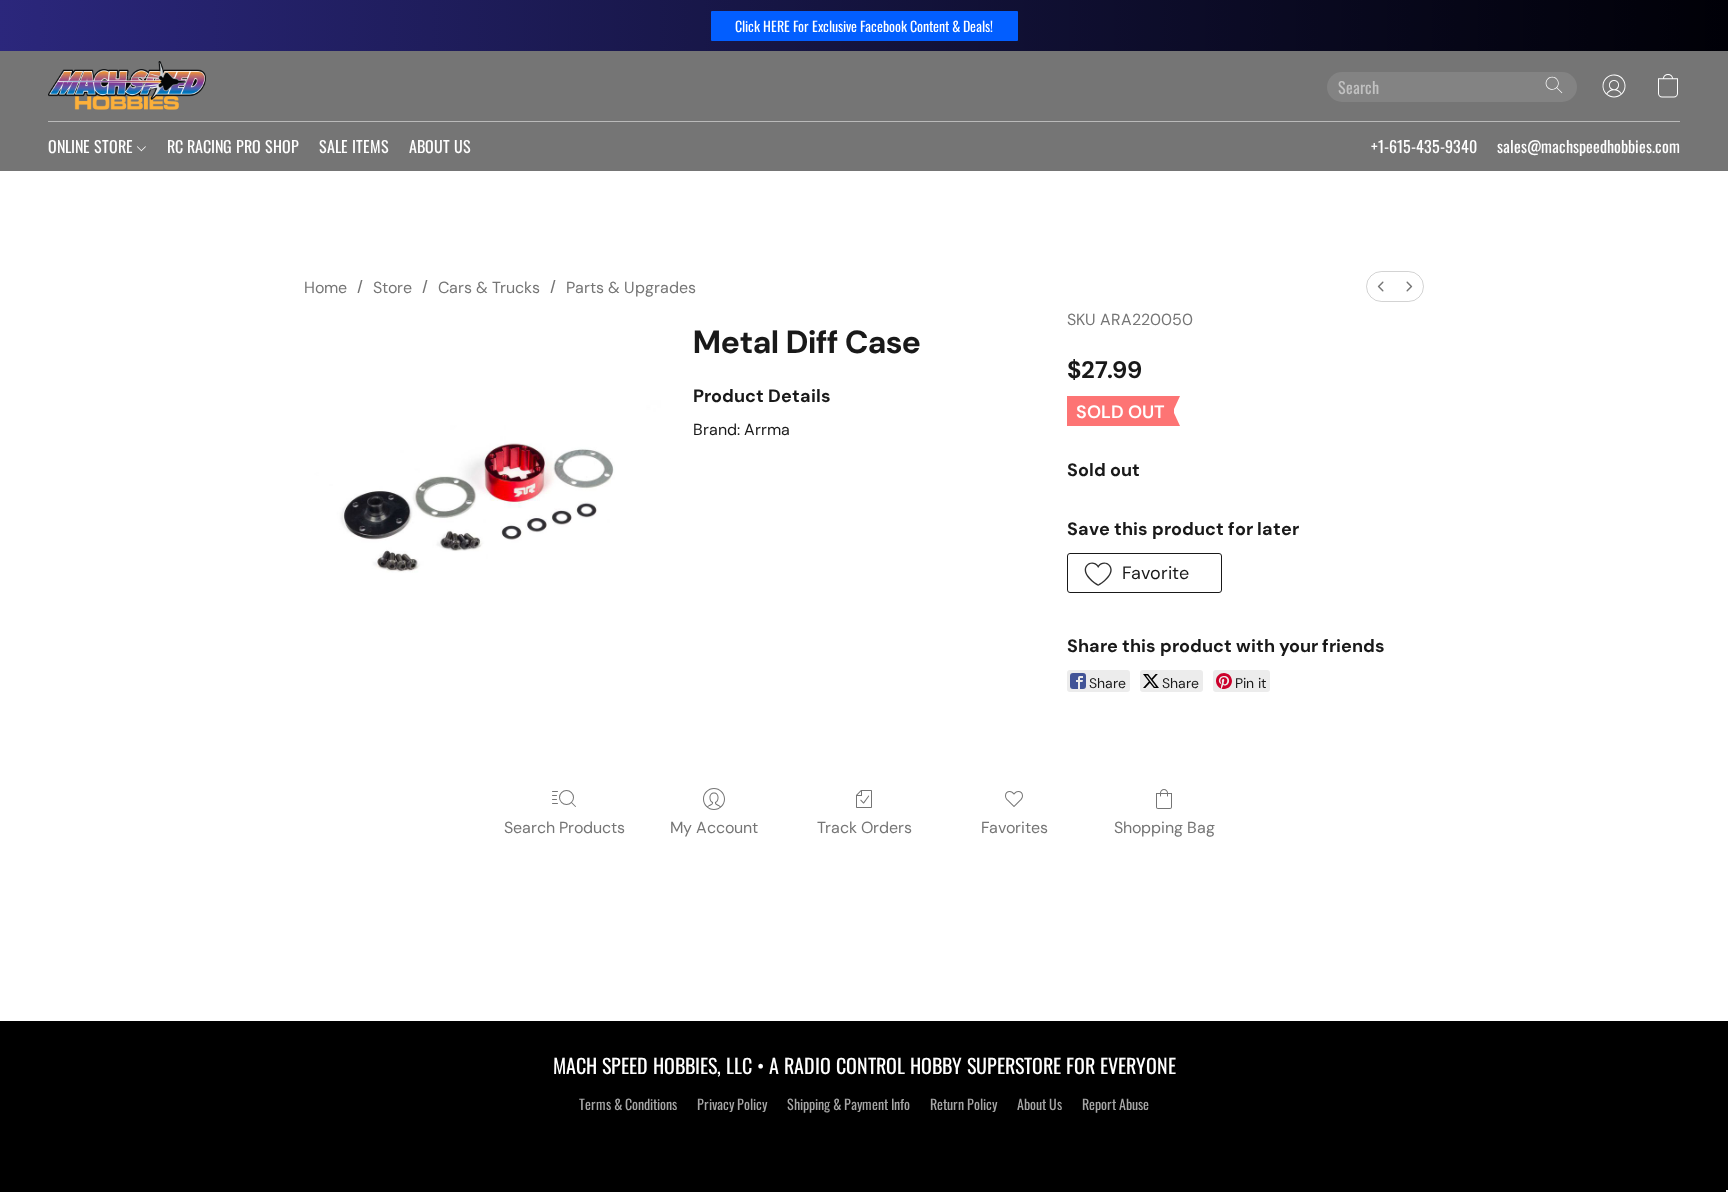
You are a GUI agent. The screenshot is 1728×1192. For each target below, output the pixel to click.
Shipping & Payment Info (848, 1104)
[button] (864, 26)
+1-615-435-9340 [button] (1424, 146)
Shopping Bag (1164, 827)
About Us (1039, 1104)
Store (392, 287)
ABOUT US (440, 146)
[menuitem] (1381, 286)
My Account (714, 827)
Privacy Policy (732, 1104)
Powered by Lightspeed (864, 1139)
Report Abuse (1115, 1104)
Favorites (1014, 827)
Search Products (564, 827)
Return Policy (963, 1104)
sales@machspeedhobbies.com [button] (1588, 146)
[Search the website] (1554, 85)
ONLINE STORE (92, 146)
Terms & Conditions (628, 1104)
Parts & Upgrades (631, 287)
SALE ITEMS (354, 146)
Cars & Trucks (489, 287)
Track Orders (864, 827)
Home (325, 287)
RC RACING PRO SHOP (233, 146)
